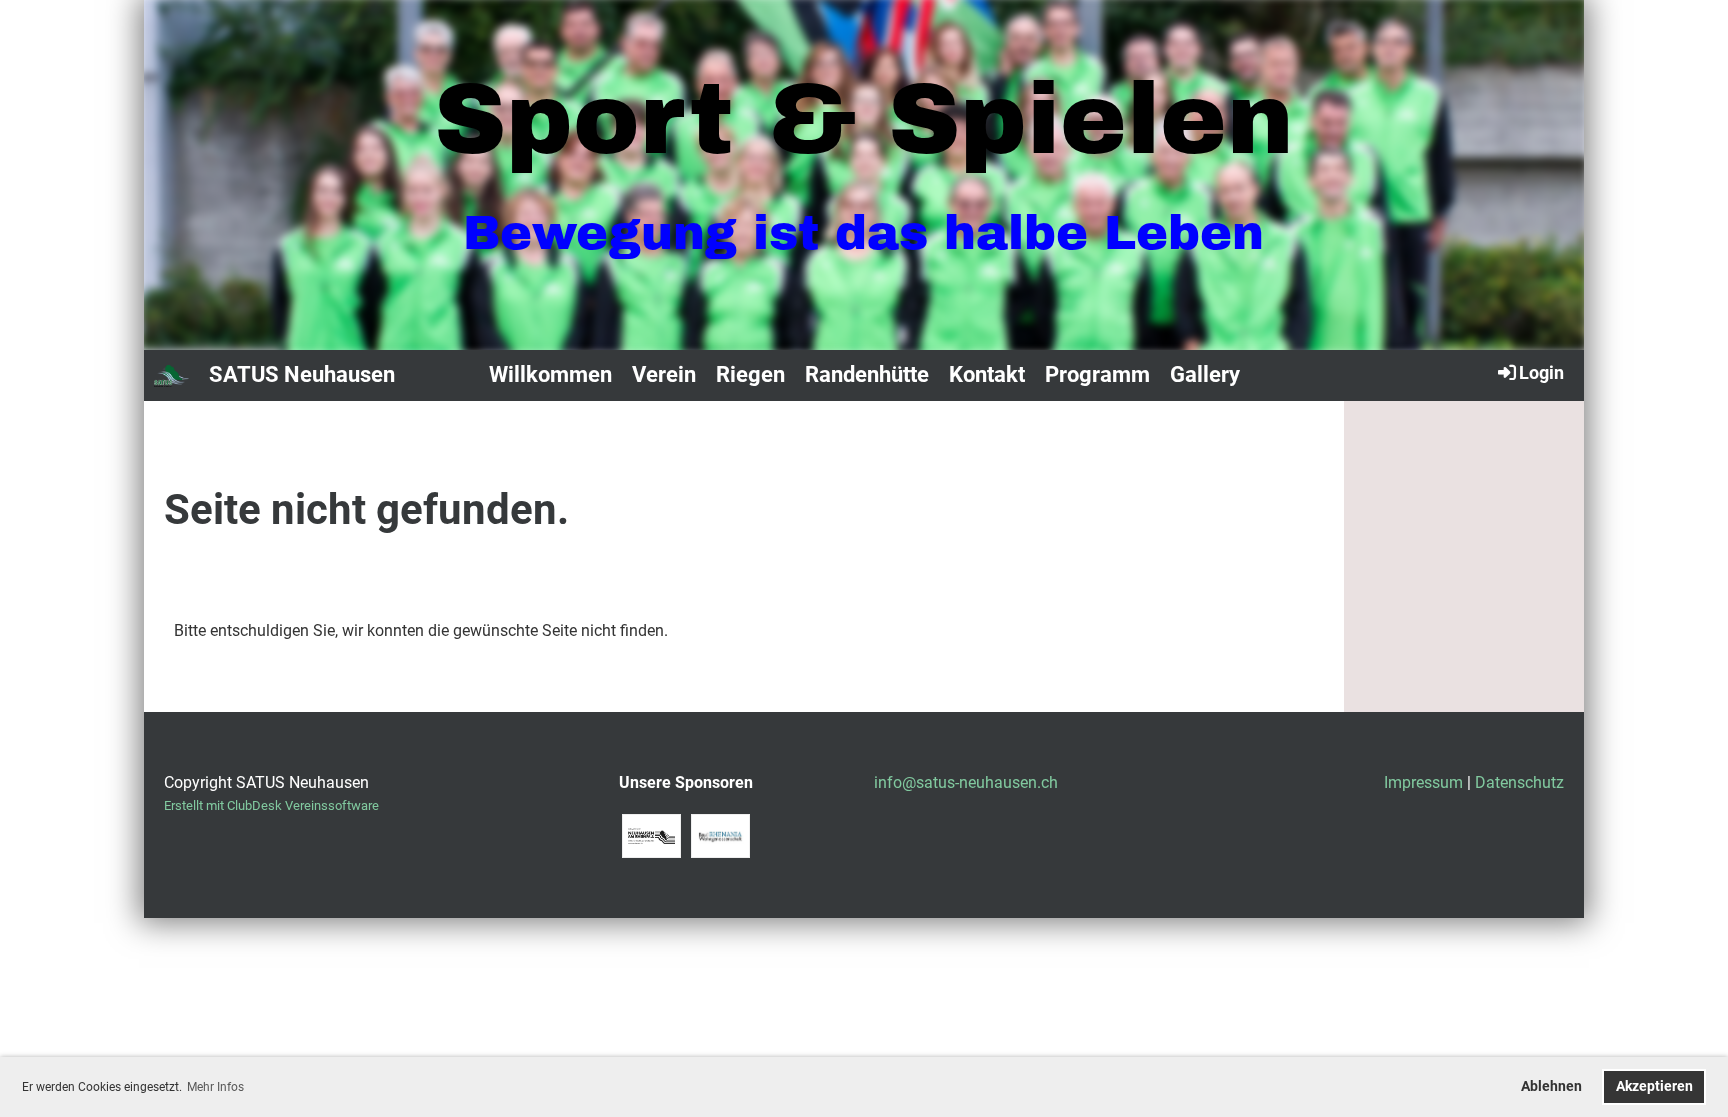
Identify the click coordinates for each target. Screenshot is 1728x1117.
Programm (1097, 374)
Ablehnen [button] (1551, 1086)
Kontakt (987, 374)
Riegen (750, 374)
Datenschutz (1519, 782)
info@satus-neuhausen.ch (966, 782)
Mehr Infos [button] (215, 1087)
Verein (664, 374)
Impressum (1423, 782)
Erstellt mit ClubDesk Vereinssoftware (271, 805)
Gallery (1205, 374)
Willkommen (550, 374)
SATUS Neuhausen (302, 374)
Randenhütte (867, 374)
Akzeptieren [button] (1654, 1086)
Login (1541, 372)
